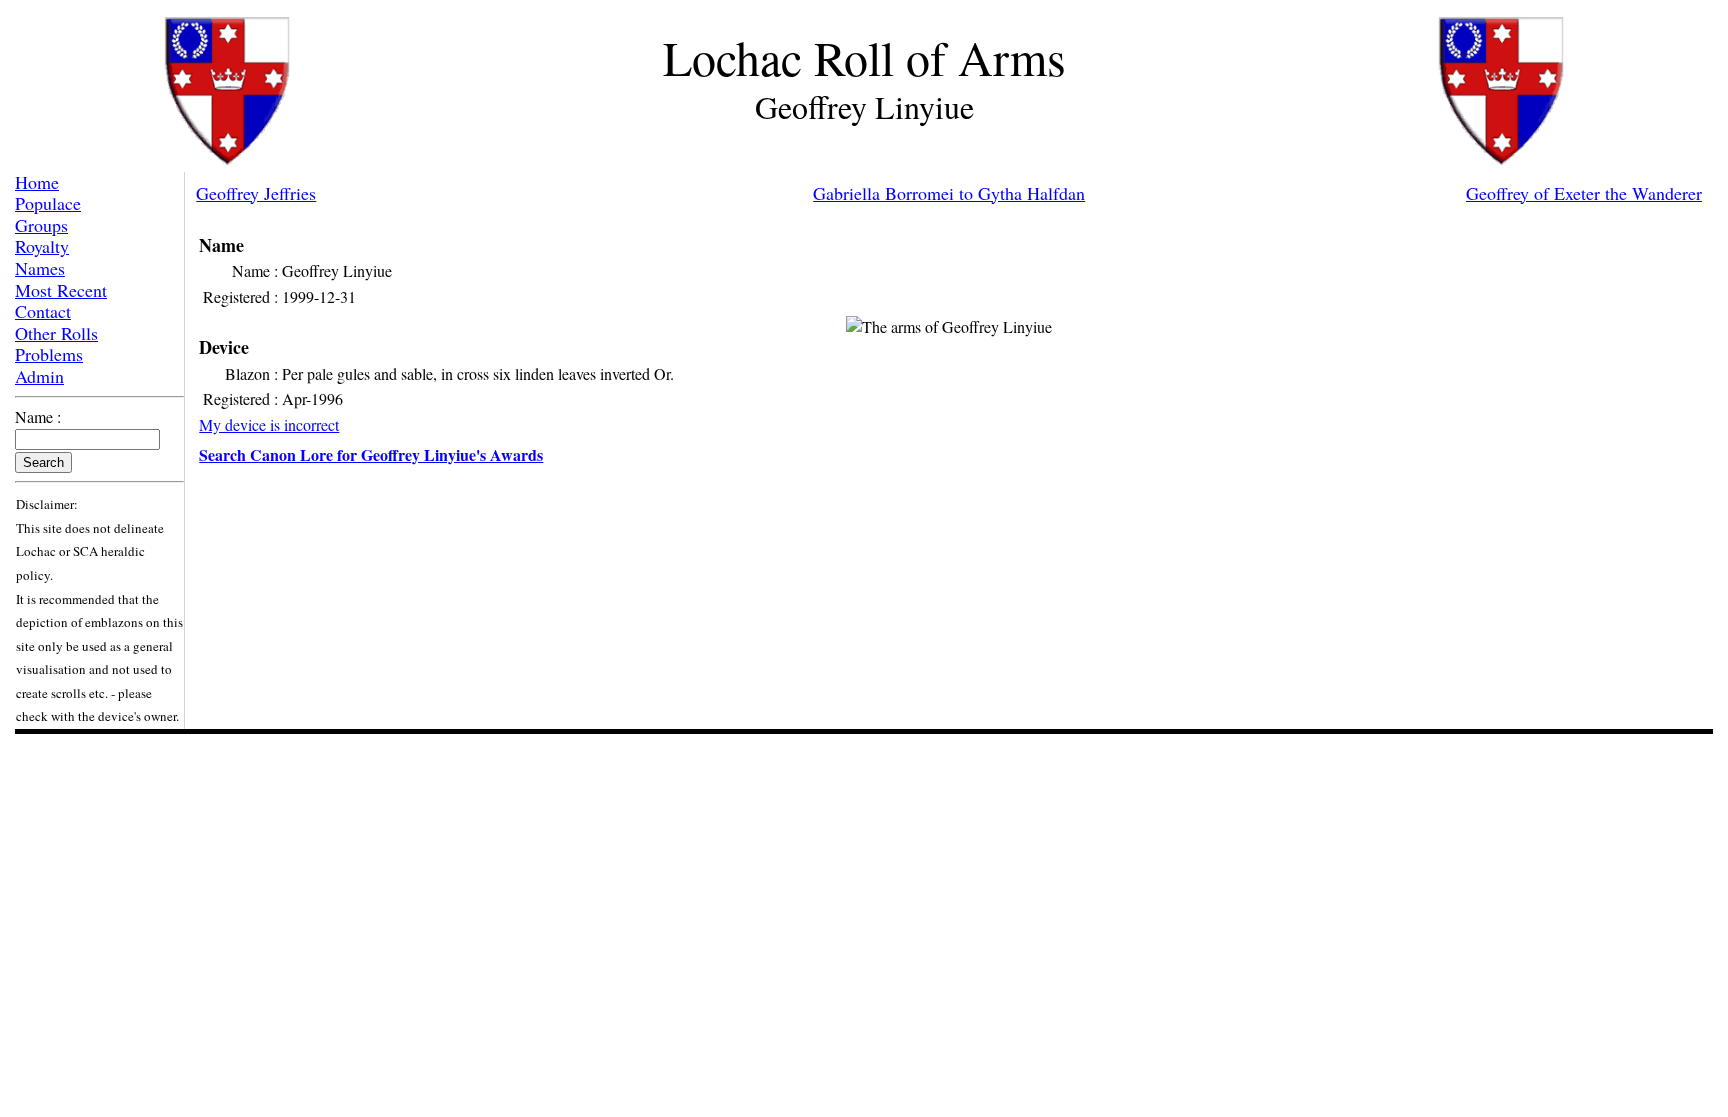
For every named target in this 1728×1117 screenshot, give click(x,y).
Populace (48, 203)
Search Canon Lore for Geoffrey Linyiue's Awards (371, 454)
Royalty (42, 246)
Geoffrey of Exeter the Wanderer (1584, 193)
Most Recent (61, 290)
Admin (39, 376)
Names (40, 268)
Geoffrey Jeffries (256, 193)
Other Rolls (56, 333)
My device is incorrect (269, 424)
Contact (43, 311)
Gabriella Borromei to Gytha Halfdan (949, 193)
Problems (49, 354)
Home (37, 182)
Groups (41, 225)
